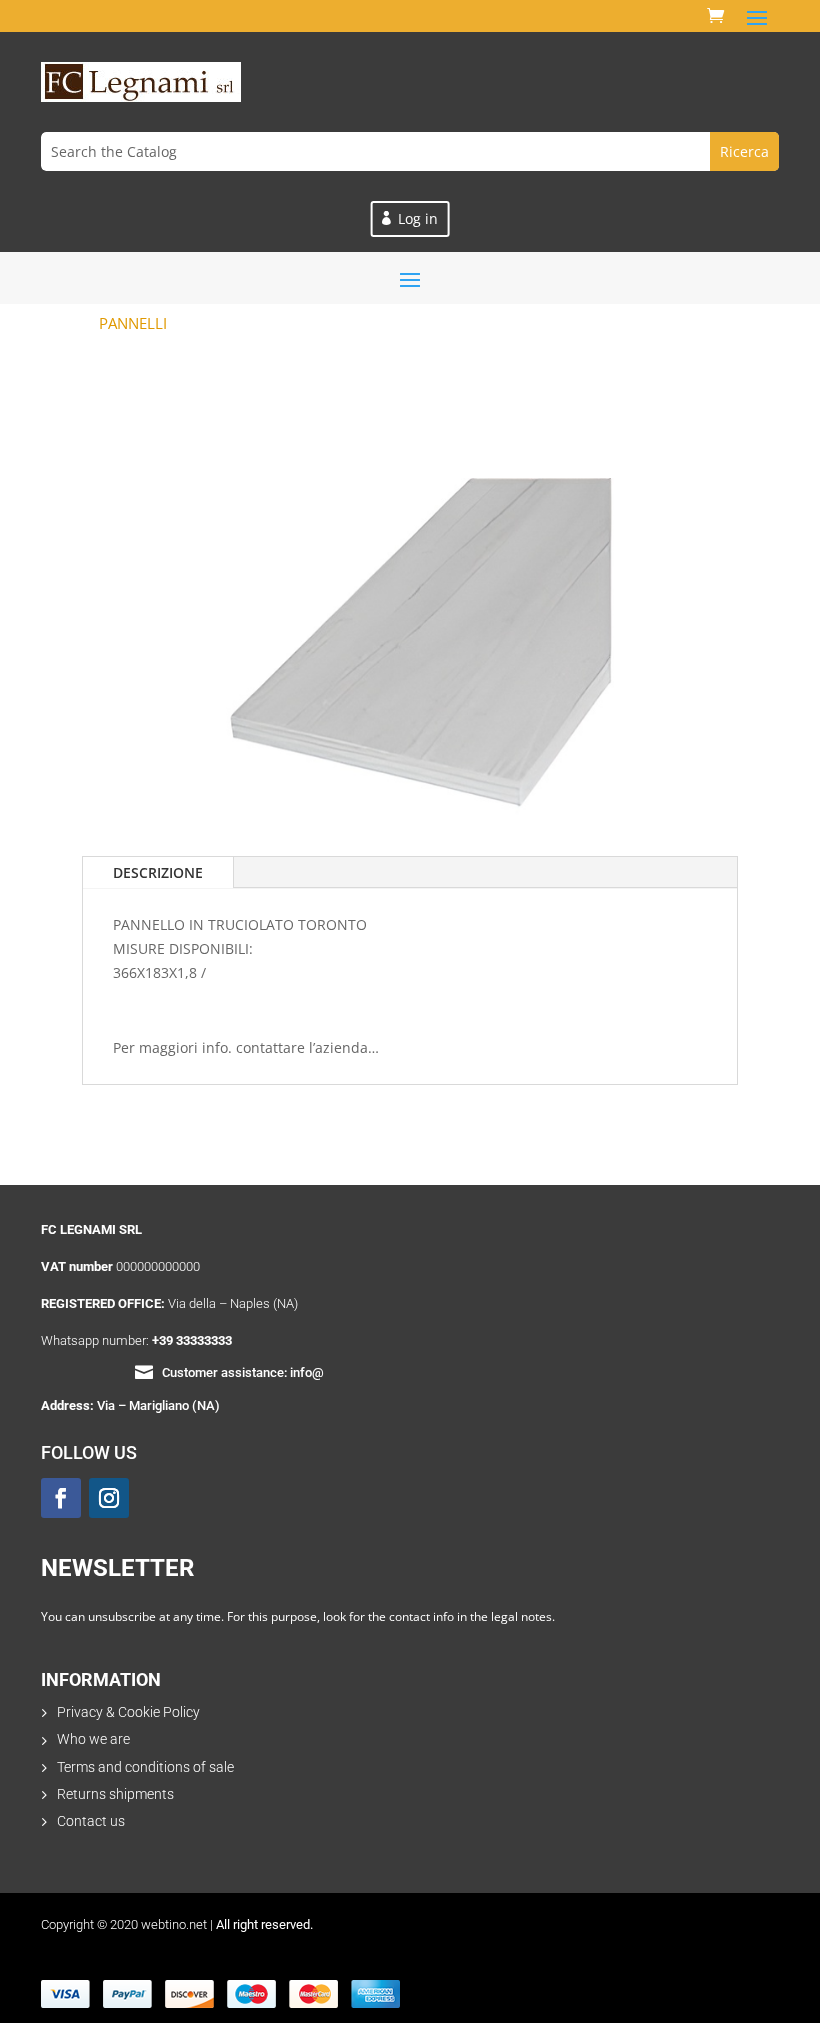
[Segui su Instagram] (109, 1498)
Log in (418, 218)
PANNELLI (133, 323)
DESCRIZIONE (158, 872)
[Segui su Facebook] (61, 1498)
